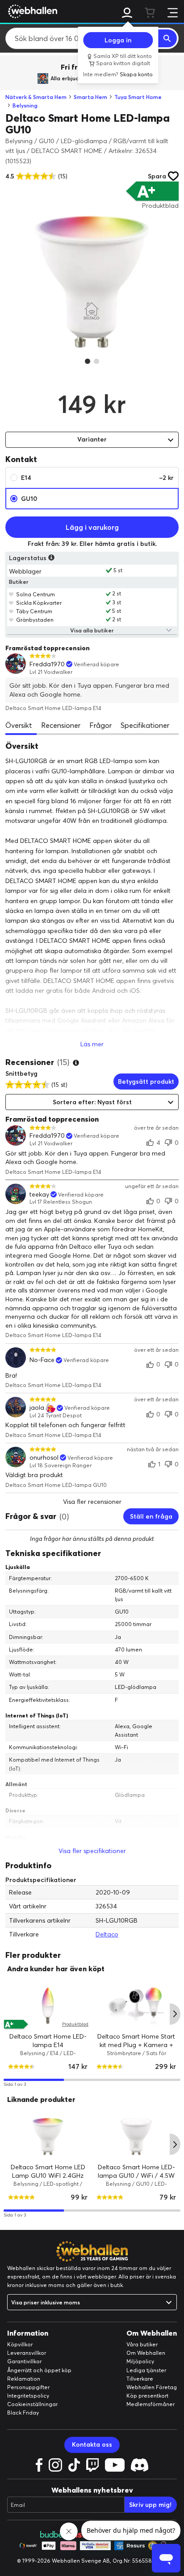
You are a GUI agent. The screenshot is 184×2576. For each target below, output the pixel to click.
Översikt (19, 725)
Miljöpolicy (140, 2361)
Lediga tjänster (146, 2370)
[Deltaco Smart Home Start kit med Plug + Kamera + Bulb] (136, 2006)
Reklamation (24, 2379)
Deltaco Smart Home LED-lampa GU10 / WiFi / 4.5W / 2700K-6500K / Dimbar (136, 2175)
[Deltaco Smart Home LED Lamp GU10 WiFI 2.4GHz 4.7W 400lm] (48, 2136)
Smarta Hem (90, 97)
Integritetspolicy (28, 2396)
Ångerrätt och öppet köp (39, 2370)
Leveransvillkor (27, 2353)
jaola (37, 1408)
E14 (97, 478)
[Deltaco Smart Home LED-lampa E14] (48, 2006)
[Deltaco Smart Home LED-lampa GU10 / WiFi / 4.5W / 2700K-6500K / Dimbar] (136, 2136)
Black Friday (23, 2413)
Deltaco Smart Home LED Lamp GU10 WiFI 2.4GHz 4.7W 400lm (48, 2175)
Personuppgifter (28, 2387)
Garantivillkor (24, 2361)
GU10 (29, 499)
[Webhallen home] (31, 11)
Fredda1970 (47, 664)
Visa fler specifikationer (92, 1851)
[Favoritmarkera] (11, 594)
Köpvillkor (20, 2344)
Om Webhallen (146, 2353)
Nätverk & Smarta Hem (36, 97)
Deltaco (107, 1934)
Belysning (25, 105)
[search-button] (167, 38)
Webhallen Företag (152, 2387)
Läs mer (92, 1044)
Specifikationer (145, 725)
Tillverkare (140, 2379)
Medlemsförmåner (151, 2404)
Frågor (100, 725)
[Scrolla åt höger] (175, 2014)
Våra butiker (142, 2344)
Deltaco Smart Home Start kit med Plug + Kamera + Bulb (136, 2045)
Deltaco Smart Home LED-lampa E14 (48, 2041)
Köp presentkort (147, 2396)
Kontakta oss (92, 2444)
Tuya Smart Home (138, 97)
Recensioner (61, 725)
